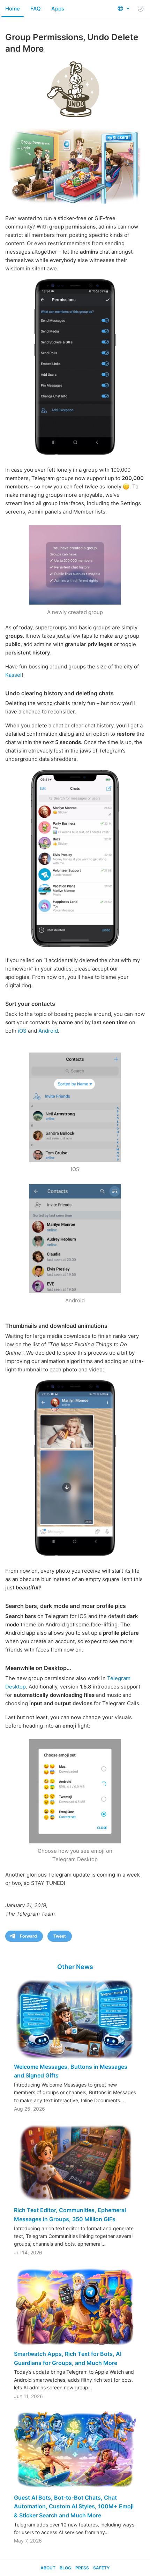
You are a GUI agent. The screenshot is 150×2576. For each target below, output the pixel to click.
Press (82, 2568)
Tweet (60, 1936)
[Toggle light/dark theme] (141, 9)
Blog (65, 2568)
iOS (22, 1031)
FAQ (36, 9)
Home (13, 9)
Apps (58, 9)
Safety (101, 2568)
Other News (75, 1967)
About (48, 2568)
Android (48, 1031)
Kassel (13, 675)
